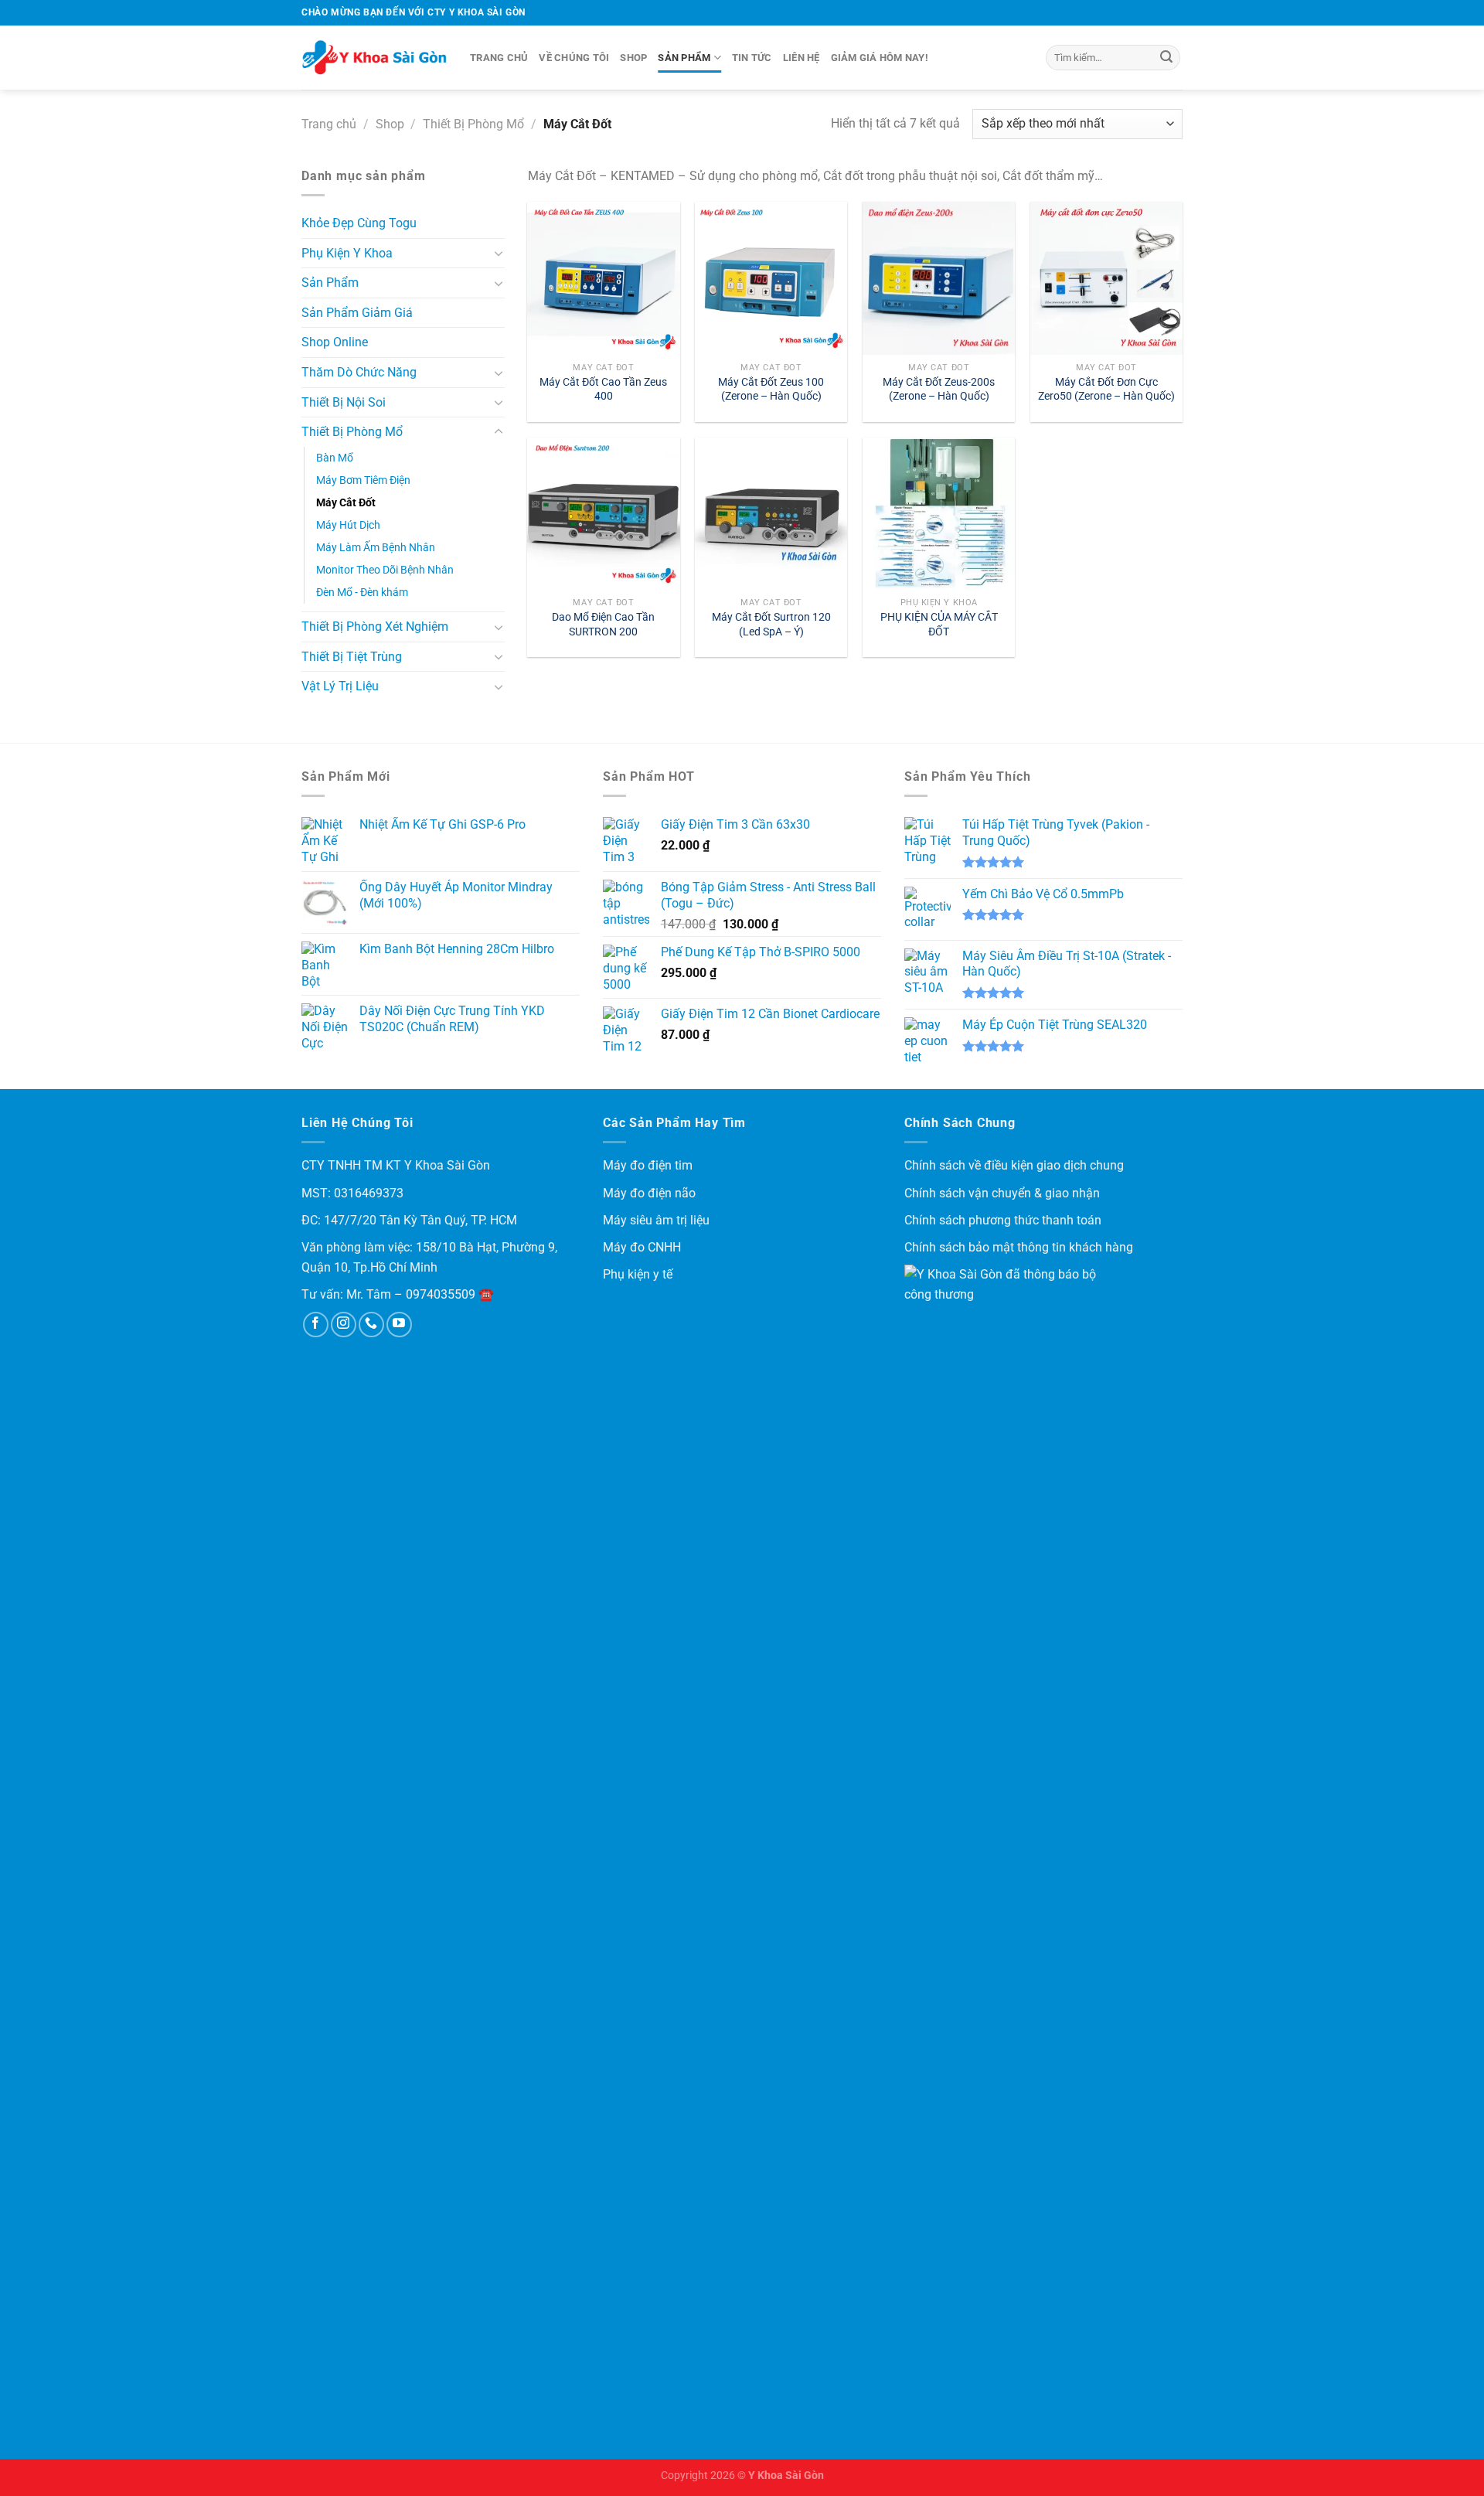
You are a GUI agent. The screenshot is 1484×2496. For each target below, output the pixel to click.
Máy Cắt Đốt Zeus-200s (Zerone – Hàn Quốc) (939, 390)
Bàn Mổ (335, 458)
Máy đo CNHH (642, 1247)
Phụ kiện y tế (638, 1274)
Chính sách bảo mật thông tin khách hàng (1019, 1247)
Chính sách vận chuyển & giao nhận (1002, 1193)
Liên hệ (802, 58)
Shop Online (335, 342)
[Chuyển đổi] (499, 253)
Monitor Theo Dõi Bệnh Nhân (385, 570)
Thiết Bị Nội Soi (344, 402)
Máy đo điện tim (648, 1165)
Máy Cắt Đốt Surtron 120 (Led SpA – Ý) (771, 625)
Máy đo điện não (649, 1193)
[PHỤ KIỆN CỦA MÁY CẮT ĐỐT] (939, 514)
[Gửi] (1166, 58)
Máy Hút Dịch (348, 525)
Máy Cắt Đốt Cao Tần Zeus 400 (603, 390)
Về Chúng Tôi (574, 58)
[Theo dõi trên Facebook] (316, 1325)
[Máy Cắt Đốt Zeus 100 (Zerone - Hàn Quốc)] (771, 278)
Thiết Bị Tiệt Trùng (352, 657)
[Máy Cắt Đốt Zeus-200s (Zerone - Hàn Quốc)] (939, 278)
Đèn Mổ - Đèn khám (362, 593)
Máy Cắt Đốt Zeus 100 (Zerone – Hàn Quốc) (771, 390)
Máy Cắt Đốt (346, 503)
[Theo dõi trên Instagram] (344, 1325)
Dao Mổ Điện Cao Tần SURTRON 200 (603, 625)
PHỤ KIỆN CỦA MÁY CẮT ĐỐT (939, 625)
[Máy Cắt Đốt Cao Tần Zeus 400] (603, 278)
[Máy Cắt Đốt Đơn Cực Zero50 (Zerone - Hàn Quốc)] (1106, 278)
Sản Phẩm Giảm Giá (357, 313)
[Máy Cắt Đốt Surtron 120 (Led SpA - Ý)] (771, 514)
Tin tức (752, 58)
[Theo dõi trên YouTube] (399, 1325)
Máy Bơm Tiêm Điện (363, 480)
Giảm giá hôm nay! (880, 58)
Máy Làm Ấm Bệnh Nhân (376, 548)
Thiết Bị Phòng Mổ (473, 124)
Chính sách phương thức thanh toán (1003, 1220)
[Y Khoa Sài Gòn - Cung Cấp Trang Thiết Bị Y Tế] (374, 58)
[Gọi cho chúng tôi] (371, 1325)
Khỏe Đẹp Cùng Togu (359, 223)
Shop (633, 58)
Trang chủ (499, 58)
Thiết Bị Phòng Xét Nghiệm (375, 627)
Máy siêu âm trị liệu (656, 1220)
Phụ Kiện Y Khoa (347, 253)
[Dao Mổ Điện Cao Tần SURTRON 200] (603, 514)
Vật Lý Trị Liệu (340, 686)
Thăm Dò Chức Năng (359, 372)
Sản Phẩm (684, 58)
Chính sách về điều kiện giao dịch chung (1014, 1165)
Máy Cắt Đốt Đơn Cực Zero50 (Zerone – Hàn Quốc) (1106, 390)
